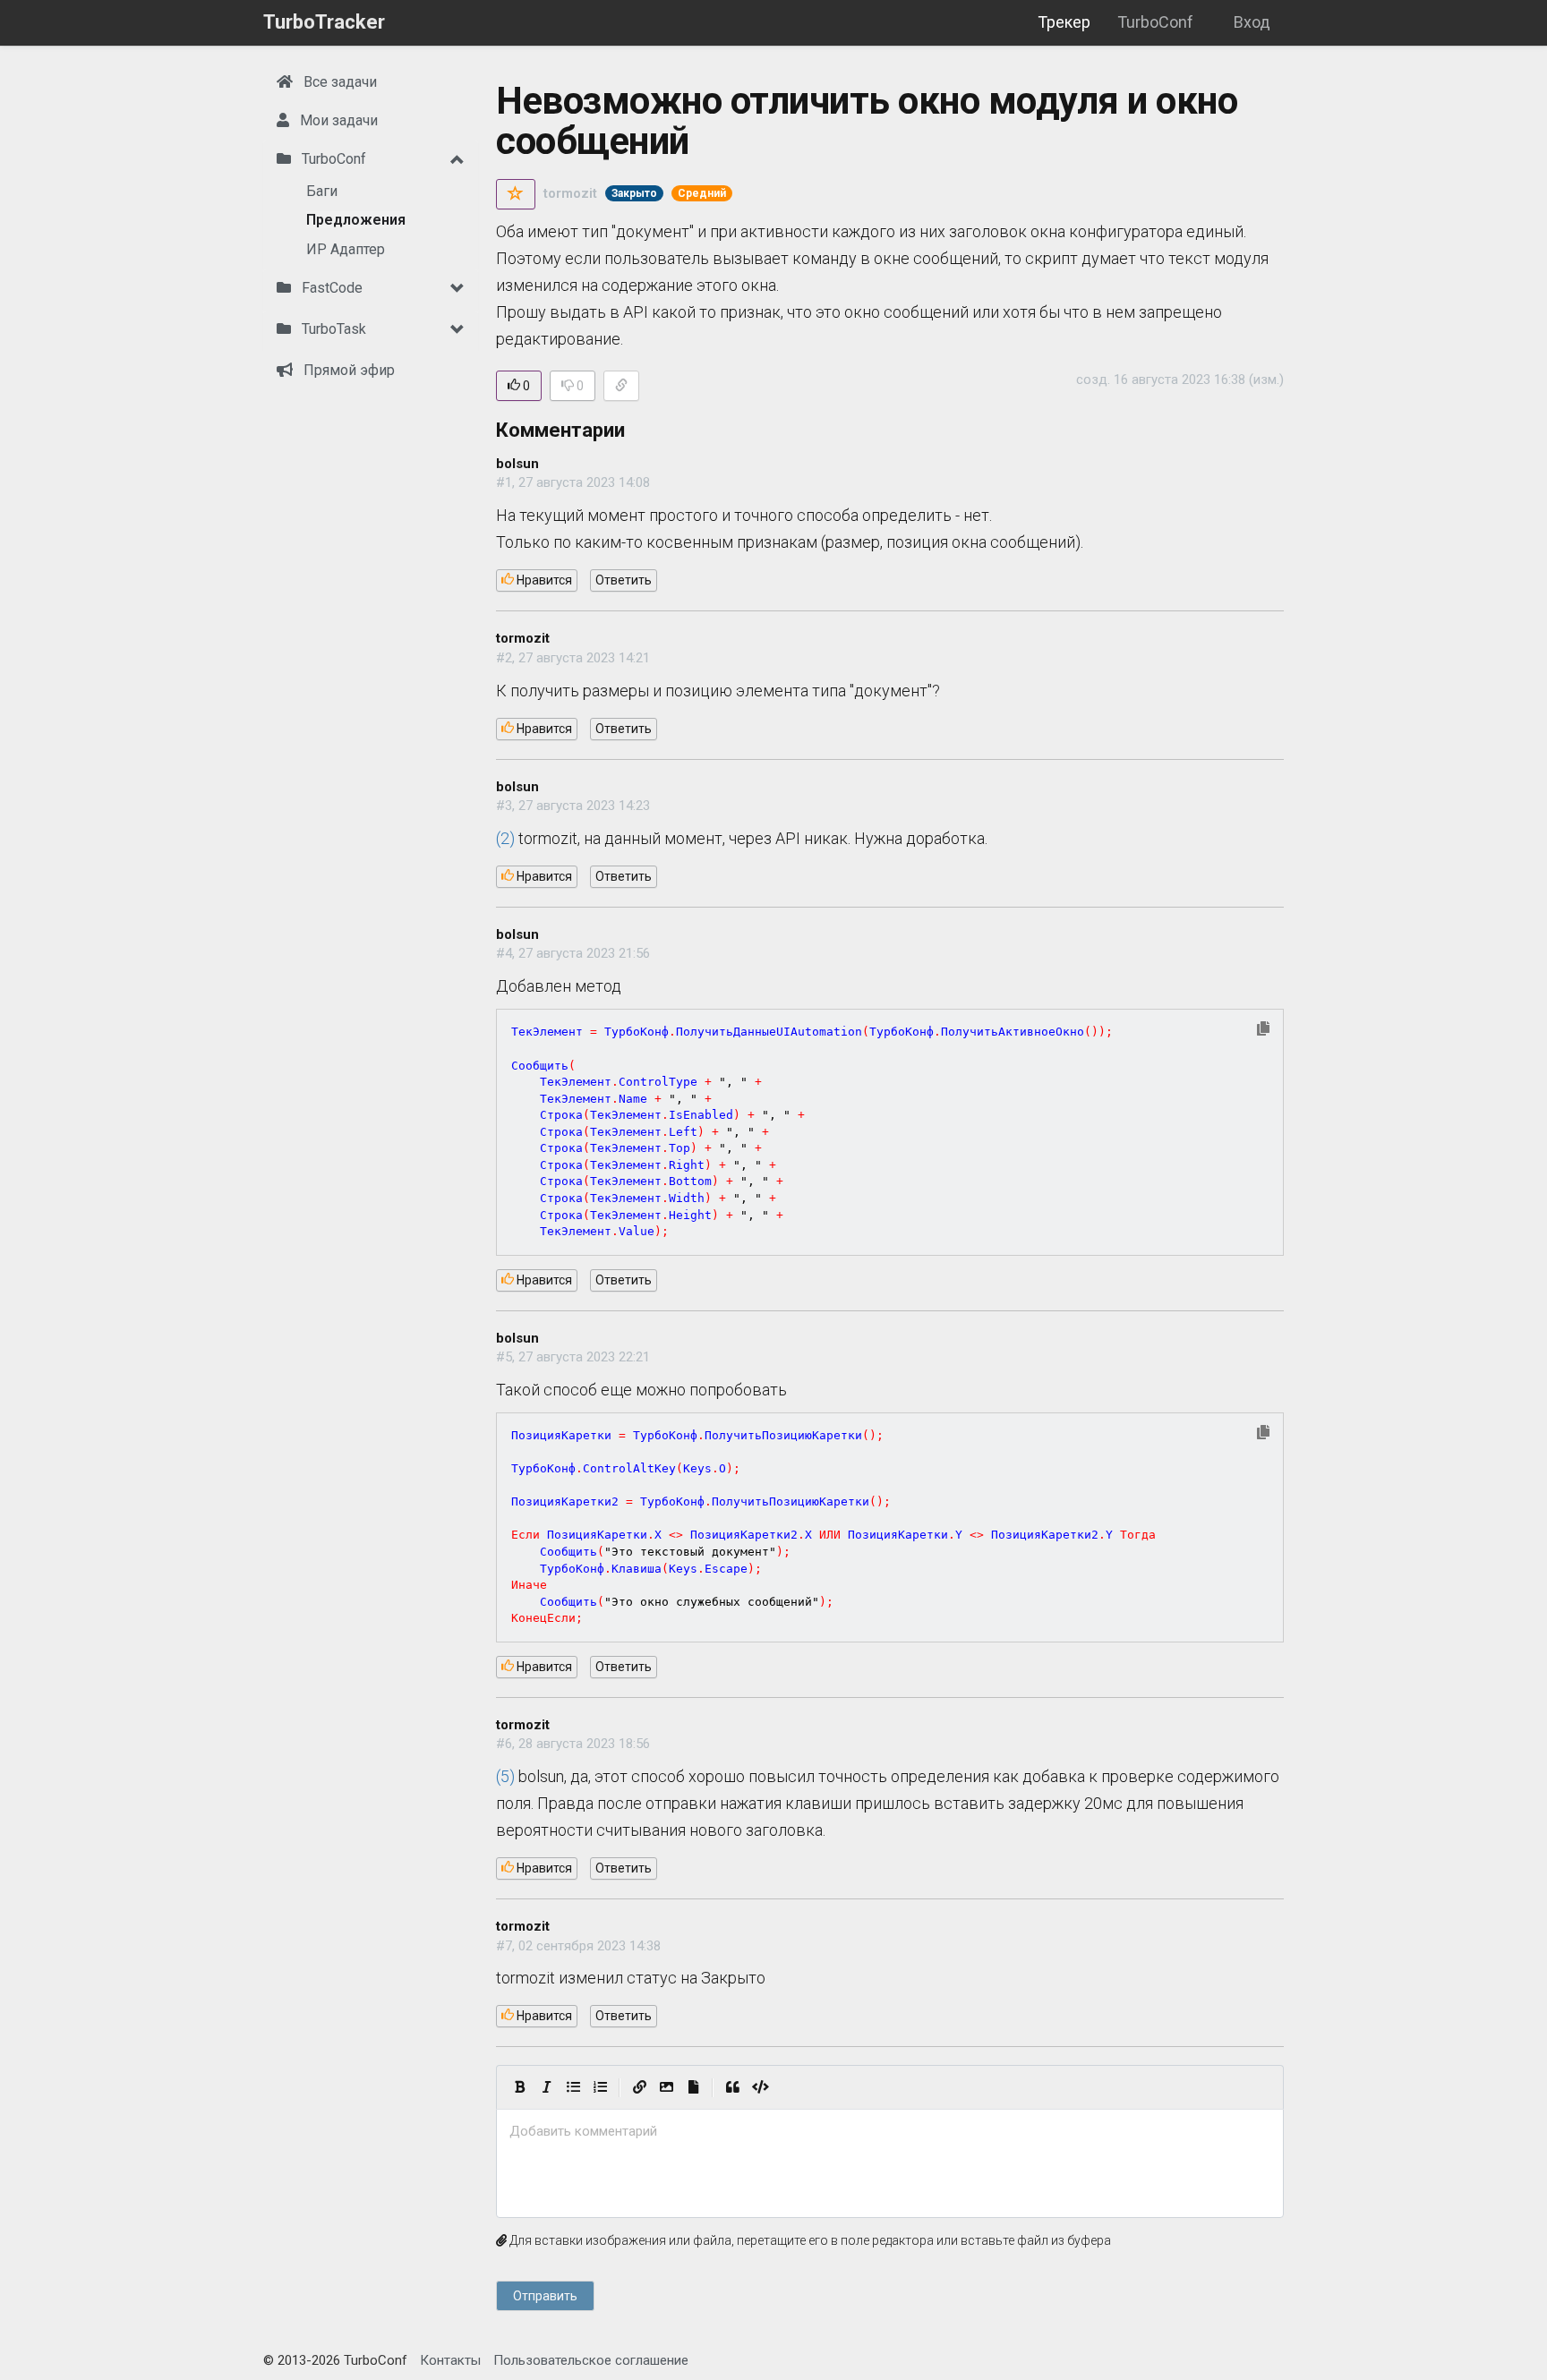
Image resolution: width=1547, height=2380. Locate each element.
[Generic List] (573, 2087)
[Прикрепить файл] (693, 2087)
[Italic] (546, 2087)
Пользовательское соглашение (591, 2360)
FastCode (330, 288)
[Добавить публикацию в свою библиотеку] (516, 194)
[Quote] (732, 2087)
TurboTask (332, 329)
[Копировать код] (1263, 1030)
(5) (505, 1776)
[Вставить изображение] (666, 2087)
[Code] (761, 2087)
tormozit (570, 193)
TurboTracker (324, 22)
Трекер (1064, 22)
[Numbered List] (600, 2087)
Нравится (543, 580)
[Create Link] (639, 2087)
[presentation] (890, 2132)
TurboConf (1155, 22)
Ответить (624, 580)
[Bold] (519, 2087)
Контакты (450, 2360)
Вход (1252, 22)
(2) (505, 838)
